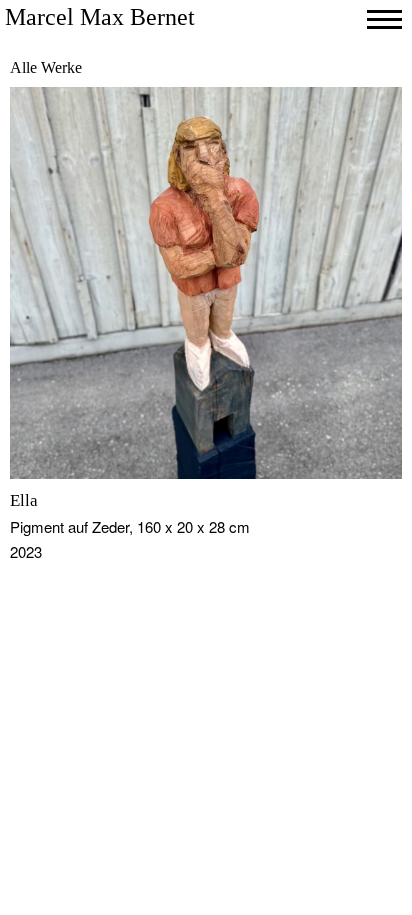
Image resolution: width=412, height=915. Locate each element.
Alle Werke (46, 67)
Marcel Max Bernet (100, 17)
